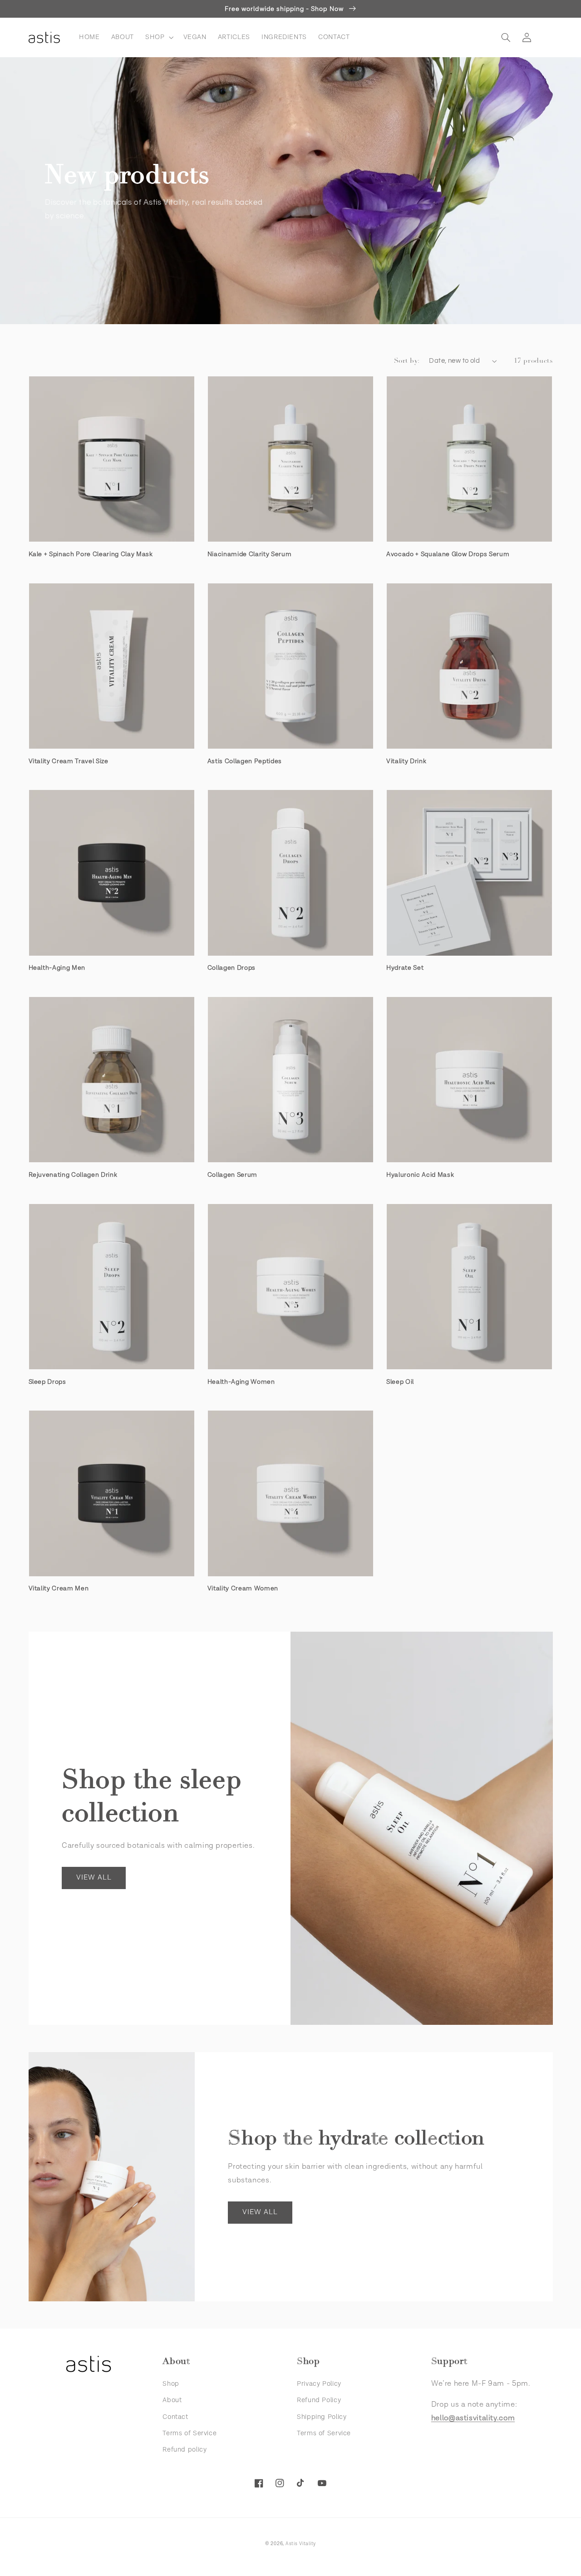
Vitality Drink (406, 761)
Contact (175, 2417)
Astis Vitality (301, 2544)
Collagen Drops (231, 968)
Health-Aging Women (241, 1382)
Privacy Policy (319, 2384)
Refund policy (185, 2450)
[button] (158, 37)
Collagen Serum (232, 1175)
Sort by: (407, 361)
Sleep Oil (400, 1382)
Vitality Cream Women (243, 1589)
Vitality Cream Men (59, 1589)
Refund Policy (319, 2400)
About (172, 2400)
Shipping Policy (322, 2417)
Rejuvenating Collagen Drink (73, 1175)
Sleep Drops (47, 1382)
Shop (171, 2384)
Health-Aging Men (57, 968)
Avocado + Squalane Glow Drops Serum (448, 554)
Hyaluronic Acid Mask (420, 1175)
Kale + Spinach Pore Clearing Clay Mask (91, 554)
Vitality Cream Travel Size (69, 761)
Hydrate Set (405, 968)
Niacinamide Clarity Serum (250, 554)
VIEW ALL (94, 1878)
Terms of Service (190, 2433)
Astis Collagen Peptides (245, 761)
